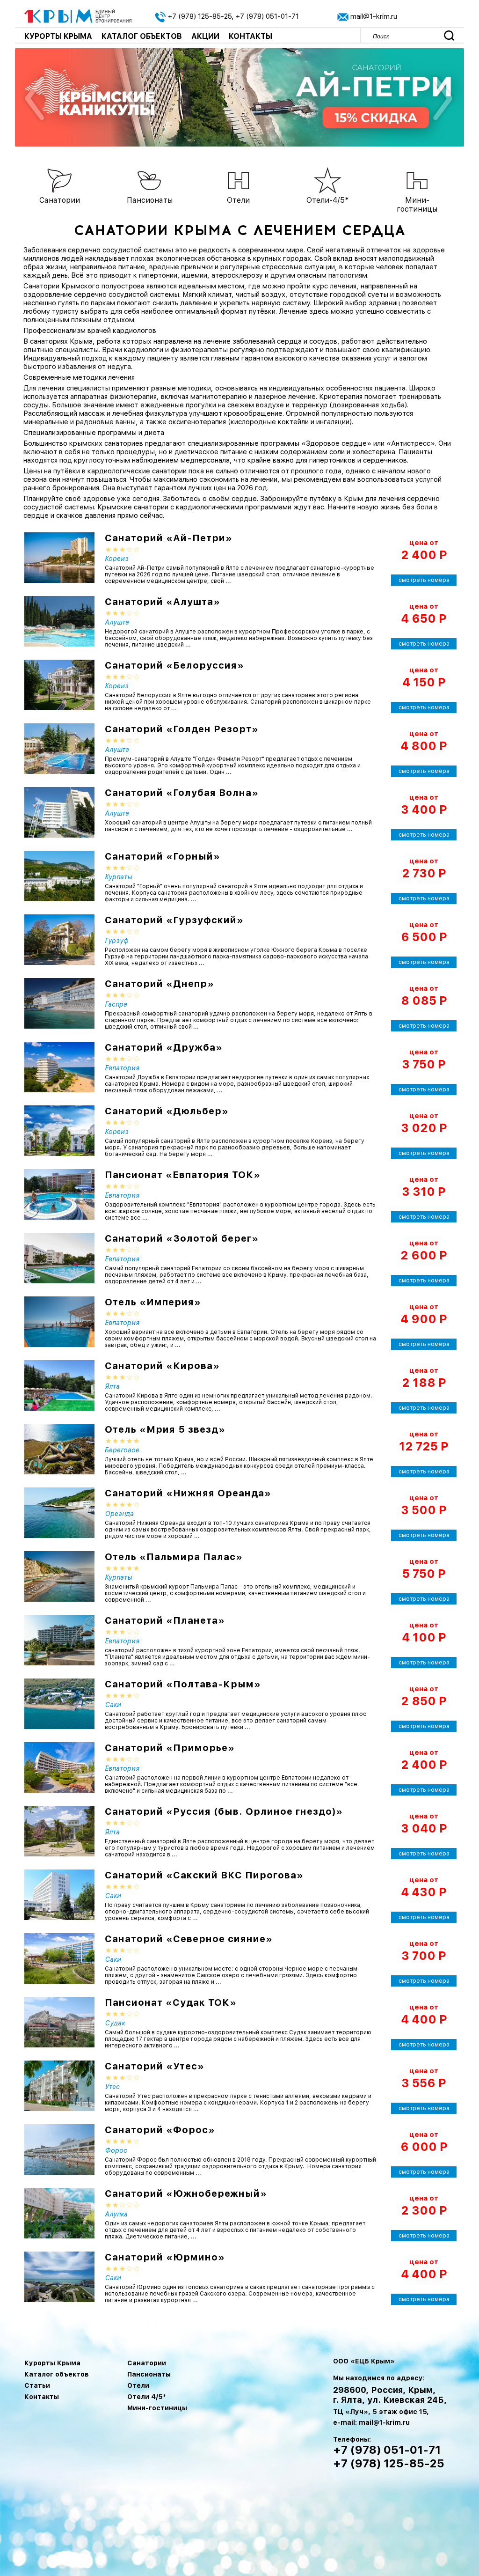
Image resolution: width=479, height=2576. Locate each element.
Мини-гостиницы (157, 2408)
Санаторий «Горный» (163, 856)
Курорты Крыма (58, 36)
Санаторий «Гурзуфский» (174, 920)
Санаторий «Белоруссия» (174, 665)
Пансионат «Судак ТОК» (171, 2002)
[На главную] (78, 15)
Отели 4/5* (147, 2397)
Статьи (37, 2385)
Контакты (250, 36)
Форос (116, 2150)
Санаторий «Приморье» (170, 1748)
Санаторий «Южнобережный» (186, 2193)
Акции (205, 36)
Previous (35, 100)
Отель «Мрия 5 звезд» (165, 1429)
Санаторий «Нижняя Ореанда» (188, 1493)
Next (442, 100)
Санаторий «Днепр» (160, 984)
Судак (115, 2023)
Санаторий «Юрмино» (165, 2257)
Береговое (122, 1450)
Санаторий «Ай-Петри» (169, 538)
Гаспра (116, 1004)
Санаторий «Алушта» (163, 602)
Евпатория (122, 1068)
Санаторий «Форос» (160, 2130)
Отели (138, 2385)
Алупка (116, 2214)
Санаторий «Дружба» (164, 1047)
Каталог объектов (142, 36)
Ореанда (119, 1514)
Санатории (147, 2363)
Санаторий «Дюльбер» (167, 1111)
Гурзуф (117, 941)
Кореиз (117, 559)
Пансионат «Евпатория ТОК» (183, 1175)
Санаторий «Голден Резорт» (182, 729)
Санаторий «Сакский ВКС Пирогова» (204, 1875)
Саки (113, 1705)
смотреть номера (424, 580)
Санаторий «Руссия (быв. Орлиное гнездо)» (224, 1811)
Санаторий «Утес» (155, 2066)
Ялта (112, 1386)
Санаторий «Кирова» (162, 1366)
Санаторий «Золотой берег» (182, 1238)
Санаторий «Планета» (165, 1620)
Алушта (117, 622)
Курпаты (118, 877)
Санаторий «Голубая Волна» (182, 793)
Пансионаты (149, 2374)
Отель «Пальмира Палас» (174, 1557)
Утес (112, 2087)
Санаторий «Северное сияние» (189, 1939)
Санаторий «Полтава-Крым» (183, 1684)
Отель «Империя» (153, 1302)
